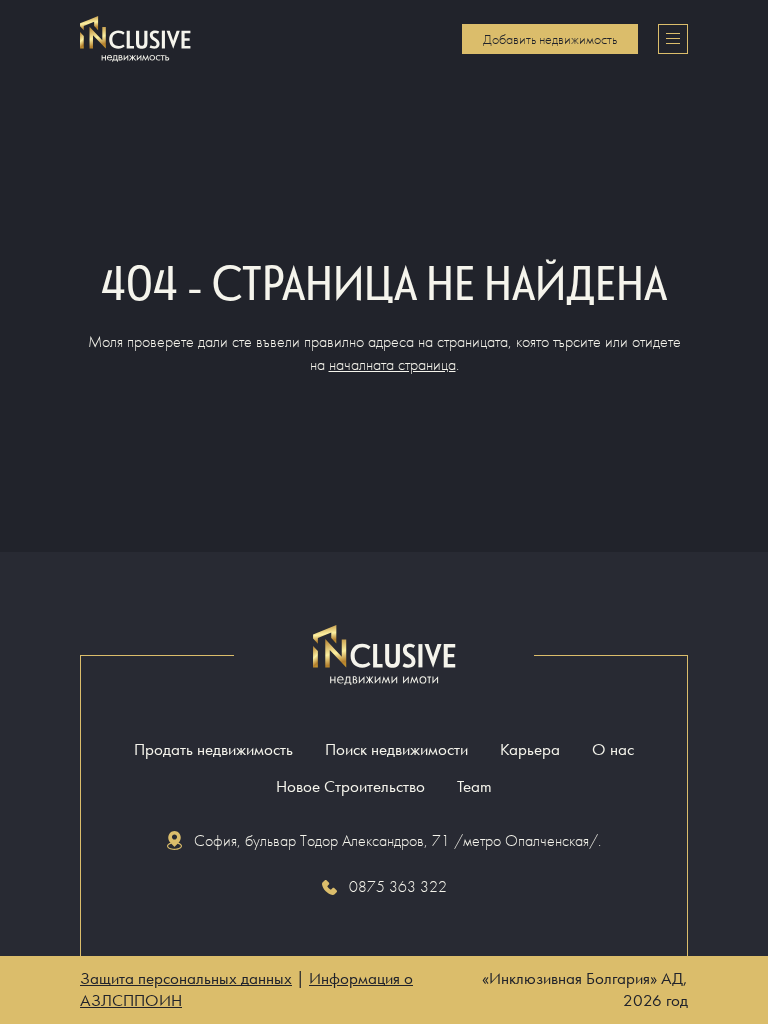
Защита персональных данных (186, 978)
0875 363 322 (398, 886)
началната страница (392, 364)
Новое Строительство (350, 786)
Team (474, 786)
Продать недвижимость (213, 749)
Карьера (530, 749)
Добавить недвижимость (550, 39)
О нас (613, 749)
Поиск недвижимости (396, 749)
